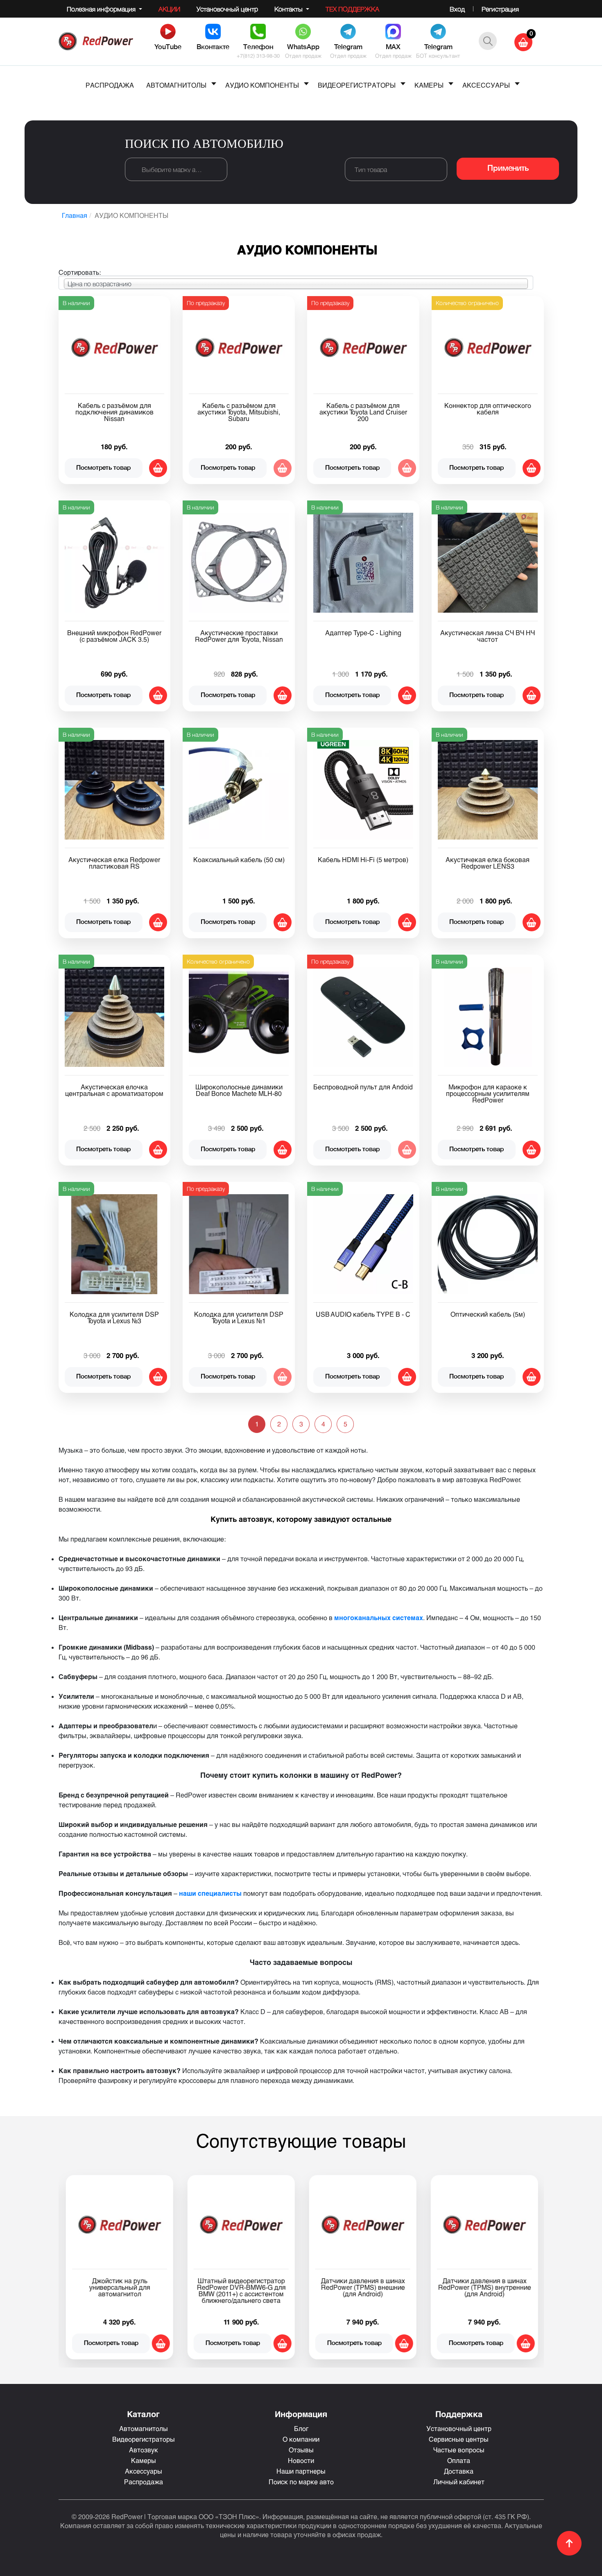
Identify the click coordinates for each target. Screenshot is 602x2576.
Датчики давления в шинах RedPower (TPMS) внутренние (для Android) (484, 2287)
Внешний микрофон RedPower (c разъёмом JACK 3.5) (114, 636)
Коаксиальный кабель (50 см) (239, 859)
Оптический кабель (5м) (488, 1314)
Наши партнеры (301, 2471)
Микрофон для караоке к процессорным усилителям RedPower (488, 1093)
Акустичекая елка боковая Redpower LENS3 (488, 863)
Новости (301, 2460)
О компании (301, 2439)
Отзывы (301, 2450)
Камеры (144, 2460)
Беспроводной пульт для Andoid (363, 1087)
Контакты (289, 9)
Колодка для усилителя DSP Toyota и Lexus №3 (114, 1317)
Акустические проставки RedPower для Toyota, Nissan (239, 636)
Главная (75, 215)
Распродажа (144, 2482)
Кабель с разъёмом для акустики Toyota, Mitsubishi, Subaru (239, 412)
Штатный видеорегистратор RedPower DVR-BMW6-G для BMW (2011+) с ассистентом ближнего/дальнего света (241, 2290)
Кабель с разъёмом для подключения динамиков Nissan (114, 412)
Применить (508, 169)
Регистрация (500, 9)
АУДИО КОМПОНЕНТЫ (262, 85)
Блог (301, 2428)
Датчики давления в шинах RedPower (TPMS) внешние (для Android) (363, 2287)
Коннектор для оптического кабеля (488, 409)
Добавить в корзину (158, 468)
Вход (457, 9)
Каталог (143, 2414)
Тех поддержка (352, 9)
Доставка (459, 2471)
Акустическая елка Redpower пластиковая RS (114, 863)
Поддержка (459, 2414)
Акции (169, 9)
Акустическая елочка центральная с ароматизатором (114, 1090)
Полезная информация (102, 9)
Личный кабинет (459, 2482)
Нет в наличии (283, 468)
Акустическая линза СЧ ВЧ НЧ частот (488, 636)
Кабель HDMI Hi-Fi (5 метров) (363, 859)
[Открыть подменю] (214, 84)
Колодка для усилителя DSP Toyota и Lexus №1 (239, 1317)
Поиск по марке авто (301, 2482)
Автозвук (144, 2450)
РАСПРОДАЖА (110, 85)
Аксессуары (144, 2471)
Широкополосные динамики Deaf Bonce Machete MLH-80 (239, 1090)
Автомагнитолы (144, 2428)
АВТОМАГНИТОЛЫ (176, 85)
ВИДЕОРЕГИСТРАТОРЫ (357, 85)
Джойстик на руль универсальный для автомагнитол (119, 2287)
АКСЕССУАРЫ (486, 85)
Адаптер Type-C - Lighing (363, 633)
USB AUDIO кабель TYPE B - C (363, 1314)
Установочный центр (227, 9)
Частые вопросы (459, 2450)
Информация (301, 2414)
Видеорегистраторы (144, 2439)
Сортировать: (80, 272)
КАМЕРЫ (429, 85)
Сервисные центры (459, 2439)
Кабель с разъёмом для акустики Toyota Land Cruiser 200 (363, 412)
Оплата (459, 2460)
